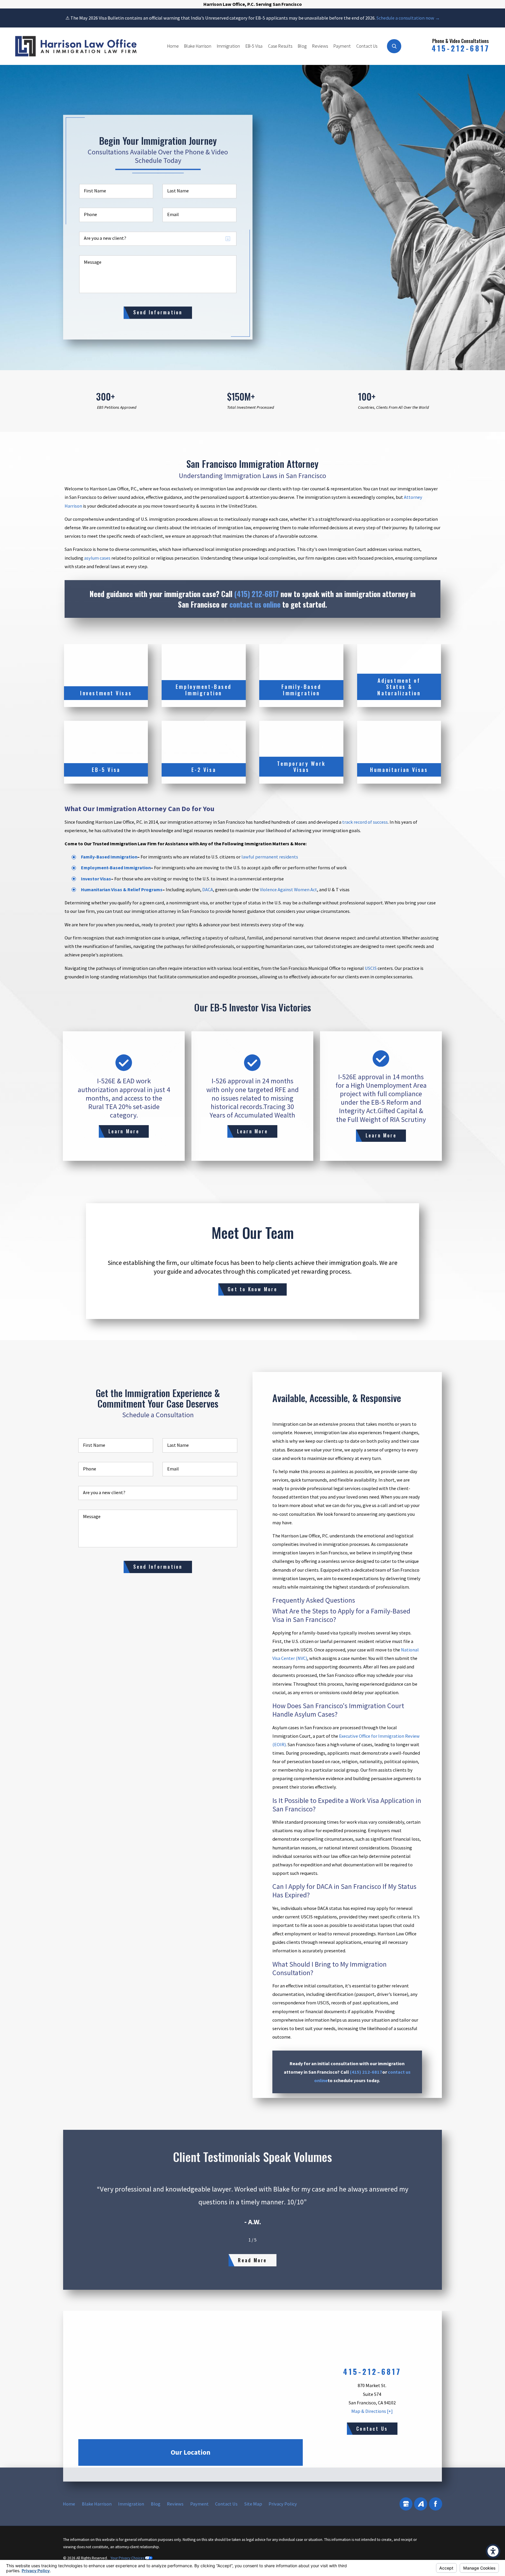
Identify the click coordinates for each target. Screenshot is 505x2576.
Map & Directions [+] (372, 2411)
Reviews (320, 46)
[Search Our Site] (394, 46)
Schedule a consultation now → (408, 18)
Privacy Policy (283, 2504)
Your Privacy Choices (128, 2558)
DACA (208, 889)
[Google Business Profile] (406, 2504)
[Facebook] (436, 2504)
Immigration (228, 46)
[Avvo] (421, 2504)
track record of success (365, 822)
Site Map (253, 2504)
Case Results (280, 46)
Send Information (158, 312)
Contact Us (367, 46)
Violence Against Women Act (288, 889)
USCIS (371, 968)
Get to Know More (252, 1289)
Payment (342, 46)
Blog (302, 46)
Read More (252, 2260)
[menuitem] (173, 46)
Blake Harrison (198, 46)
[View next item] (265, 2240)
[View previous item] (240, 2240)
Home (173, 46)
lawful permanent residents (270, 857)
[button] (493, 2551)
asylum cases (97, 558)
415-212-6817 (461, 48)
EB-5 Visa (254, 46)
